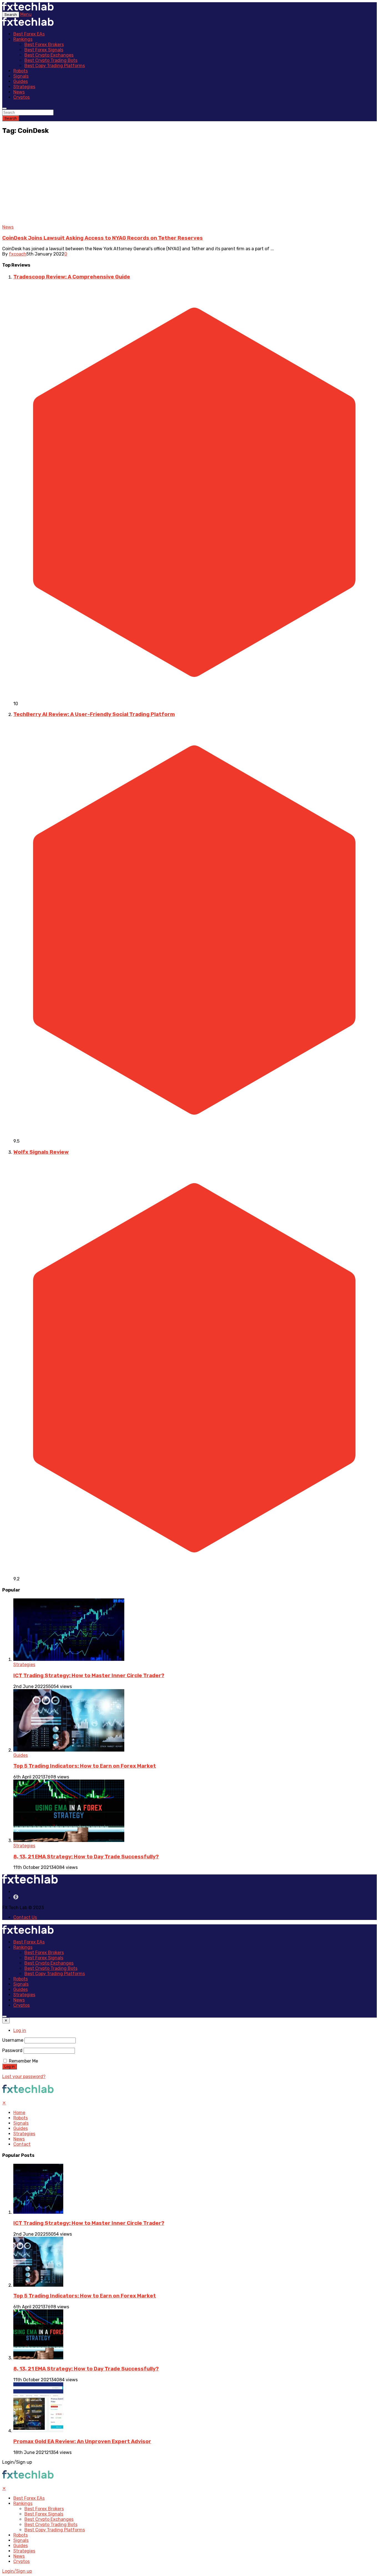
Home (19, 2113)
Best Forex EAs (29, 34)
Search (11, 118)
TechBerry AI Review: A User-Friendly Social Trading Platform (94, 714)
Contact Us (25, 1917)
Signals (21, 76)
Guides (21, 81)
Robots (21, 71)
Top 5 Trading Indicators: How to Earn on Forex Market (85, 1766)
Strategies (24, 87)
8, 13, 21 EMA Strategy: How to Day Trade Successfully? (86, 1857)
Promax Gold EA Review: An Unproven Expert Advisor (82, 2441)
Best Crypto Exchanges (49, 55)
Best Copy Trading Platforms (55, 66)
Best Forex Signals (44, 50)
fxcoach (18, 254)
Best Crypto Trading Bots (51, 60)
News (19, 92)
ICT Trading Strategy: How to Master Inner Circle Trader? (89, 1676)
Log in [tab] (20, 2030)
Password (12, 2050)
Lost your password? (24, 2077)
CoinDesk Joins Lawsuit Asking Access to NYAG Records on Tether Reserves (103, 238)
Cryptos (22, 97)
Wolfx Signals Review (41, 1152)
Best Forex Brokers (44, 45)
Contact (22, 2144)
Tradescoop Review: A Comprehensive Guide (72, 277)
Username (13, 2040)
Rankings (23, 39)
